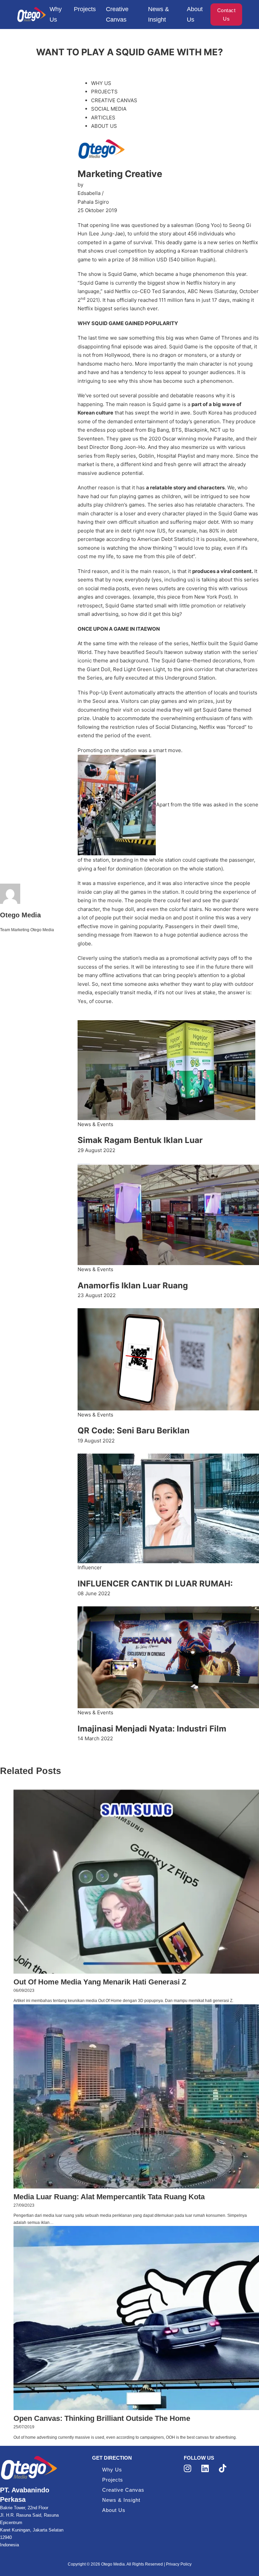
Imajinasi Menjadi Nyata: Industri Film (152, 1729)
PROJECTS (104, 92)
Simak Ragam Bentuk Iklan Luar (140, 1140)
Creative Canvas (117, 14)
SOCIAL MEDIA (109, 109)
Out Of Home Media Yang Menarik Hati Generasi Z (100, 1982)
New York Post (212, 597)
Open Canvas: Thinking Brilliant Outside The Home (102, 2418)
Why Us (56, 14)
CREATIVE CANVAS (114, 100)
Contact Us (226, 15)
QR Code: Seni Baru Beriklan (134, 1430)
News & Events (95, 1124)
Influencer (90, 1567)
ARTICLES (103, 118)
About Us (195, 14)
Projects (85, 9)
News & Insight (159, 14)
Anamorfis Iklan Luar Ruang (133, 1285)
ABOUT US (104, 126)
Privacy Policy (179, 2564)
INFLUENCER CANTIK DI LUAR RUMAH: (155, 1584)
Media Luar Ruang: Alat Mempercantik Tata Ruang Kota (109, 2197)
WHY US (101, 83)
